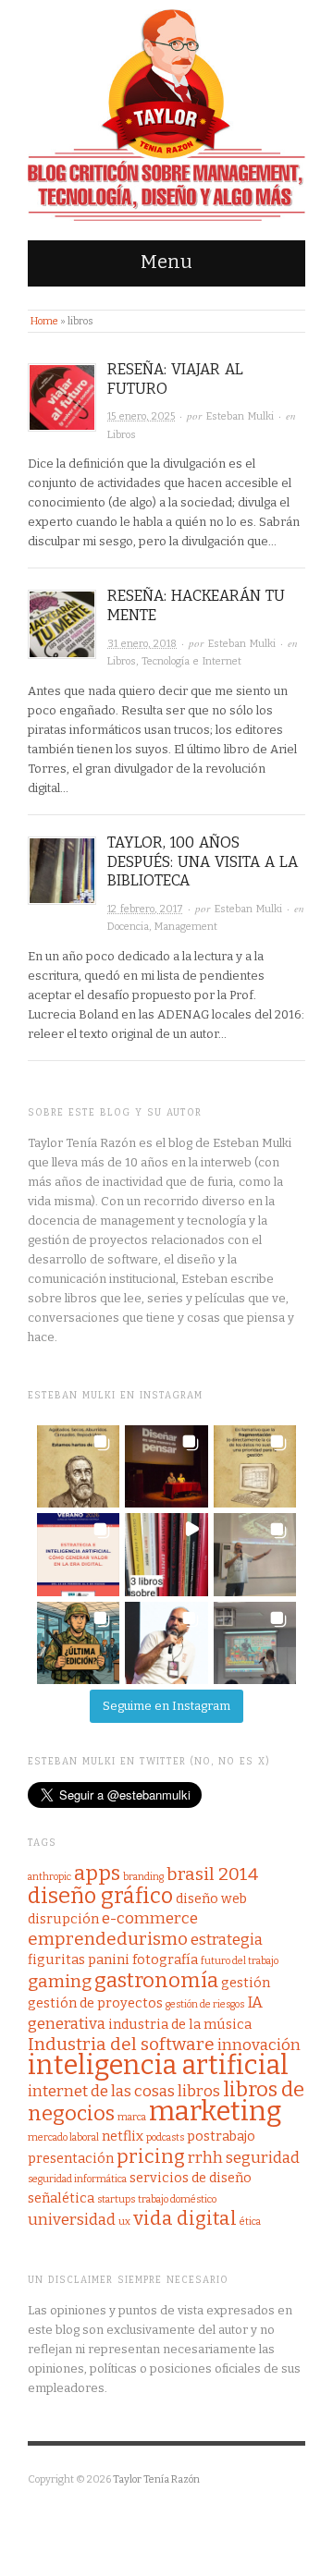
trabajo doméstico (177, 2199)
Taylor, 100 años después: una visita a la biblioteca (203, 862)
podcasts (165, 2137)
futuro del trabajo (240, 1961)
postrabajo (221, 2136)
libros (199, 2091)
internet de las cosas (101, 2091)
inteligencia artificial (158, 2065)
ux (124, 2222)
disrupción (63, 1919)
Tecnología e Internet (191, 661)
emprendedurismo (108, 1939)
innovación (259, 2045)
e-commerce (150, 1918)
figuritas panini (79, 1959)
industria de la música (180, 2024)
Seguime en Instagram (166, 1706)
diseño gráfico (100, 1896)
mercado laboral (63, 2137)
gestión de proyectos (95, 2003)
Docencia (128, 927)
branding (143, 1877)
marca (132, 2117)
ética (250, 2222)
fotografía (165, 1959)
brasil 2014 (212, 1874)
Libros (122, 435)
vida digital (185, 2219)
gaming (60, 1981)
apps (97, 1873)
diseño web (211, 1898)
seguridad (263, 2158)
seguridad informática (77, 2179)
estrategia (227, 1940)
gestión (246, 1983)
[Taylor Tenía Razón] (166, 116)
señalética (61, 2198)
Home (44, 321)
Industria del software (121, 2044)
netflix (123, 2136)
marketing (216, 2112)
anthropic (49, 1877)
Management (186, 927)
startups (116, 2199)
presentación (71, 2158)
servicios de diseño (191, 2178)
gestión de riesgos (205, 2004)
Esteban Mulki (240, 416)
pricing (151, 2157)
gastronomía (156, 1980)
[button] (78, 1466)
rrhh (205, 2158)
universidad (72, 2220)
